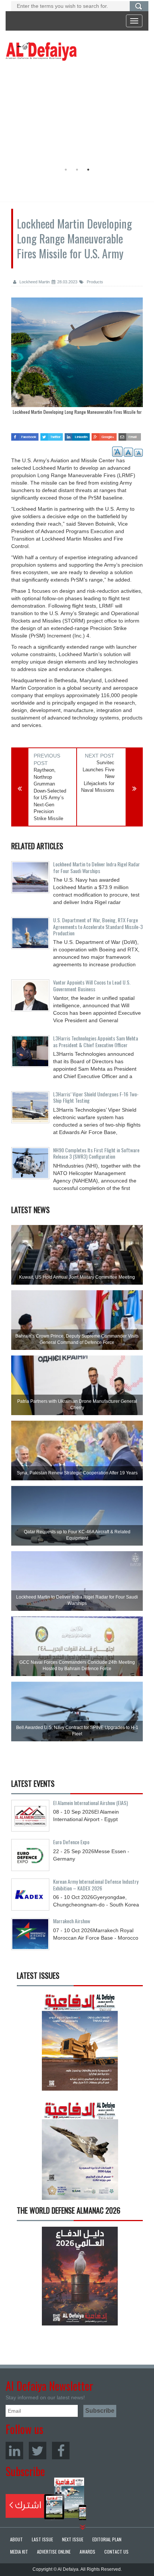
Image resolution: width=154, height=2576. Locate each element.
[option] (75, 114)
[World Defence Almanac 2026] (80, 2276)
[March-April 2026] (80, 2044)
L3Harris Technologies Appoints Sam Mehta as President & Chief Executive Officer (96, 1041)
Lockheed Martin (34, 282)
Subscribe (46, 2499)
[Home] (41, 51)
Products (94, 282)
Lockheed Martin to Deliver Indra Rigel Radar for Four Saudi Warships (96, 867)
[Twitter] (38, 2451)
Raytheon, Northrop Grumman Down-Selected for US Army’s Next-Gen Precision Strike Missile (50, 794)
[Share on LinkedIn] (77, 434)
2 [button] (77, 170)
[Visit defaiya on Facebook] (25, 434)
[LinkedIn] (14, 2451)
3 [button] (88, 170)
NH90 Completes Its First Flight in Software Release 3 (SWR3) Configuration (96, 1153)
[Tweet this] (52, 434)
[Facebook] (61, 2451)
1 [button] (66, 170)
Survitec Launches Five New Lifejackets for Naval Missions (98, 776)
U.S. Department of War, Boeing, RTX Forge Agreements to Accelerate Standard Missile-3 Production (98, 926)
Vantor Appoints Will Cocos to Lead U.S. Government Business (92, 985)
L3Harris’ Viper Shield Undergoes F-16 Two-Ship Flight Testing (96, 1097)
